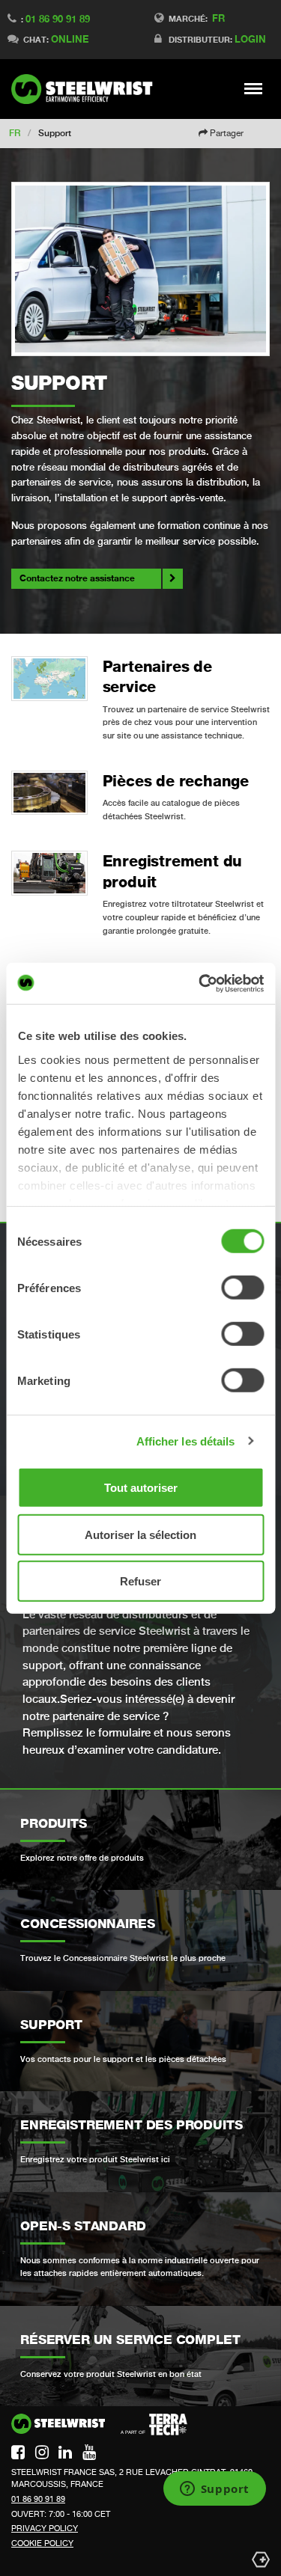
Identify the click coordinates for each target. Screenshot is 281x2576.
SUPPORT (59, 383)
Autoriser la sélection (140, 1534)
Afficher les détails (186, 1441)
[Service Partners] (49, 679)
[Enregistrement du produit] (49, 873)
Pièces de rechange (176, 781)
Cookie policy (42, 2543)
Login (250, 39)
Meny (254, 88)
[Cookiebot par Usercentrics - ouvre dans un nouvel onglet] (200, 983)
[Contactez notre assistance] (140, 269)
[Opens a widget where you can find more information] (214, 2490)
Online (70, 39)
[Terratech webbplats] (154, 2425)
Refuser (140, 1581)
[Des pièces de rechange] (49, 793)
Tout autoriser (141, 1488)
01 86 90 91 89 (58, 19)
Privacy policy (45, 2528)
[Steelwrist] (86, 89)
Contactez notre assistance (77, 578)
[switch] (242, 1288)
